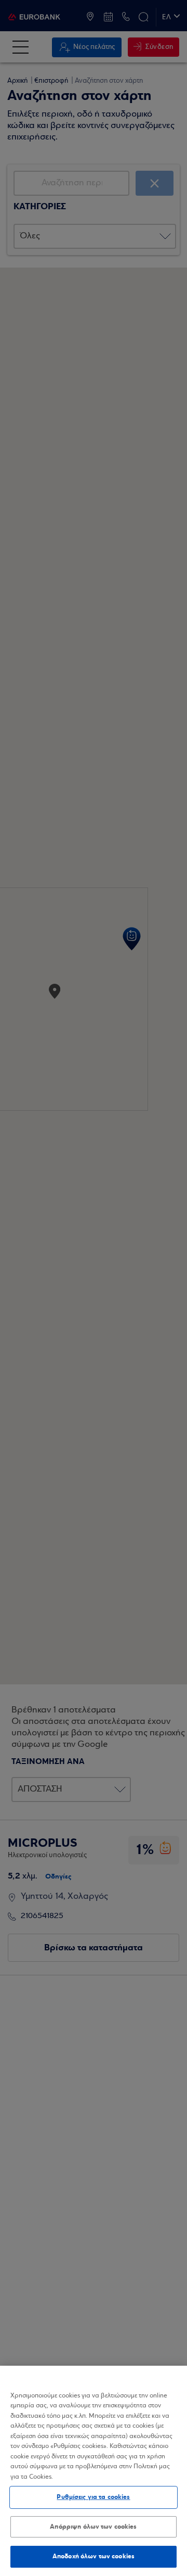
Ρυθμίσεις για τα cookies (93, 2497)
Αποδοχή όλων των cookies (94, 2556)
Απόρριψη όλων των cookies (93, 2527)
